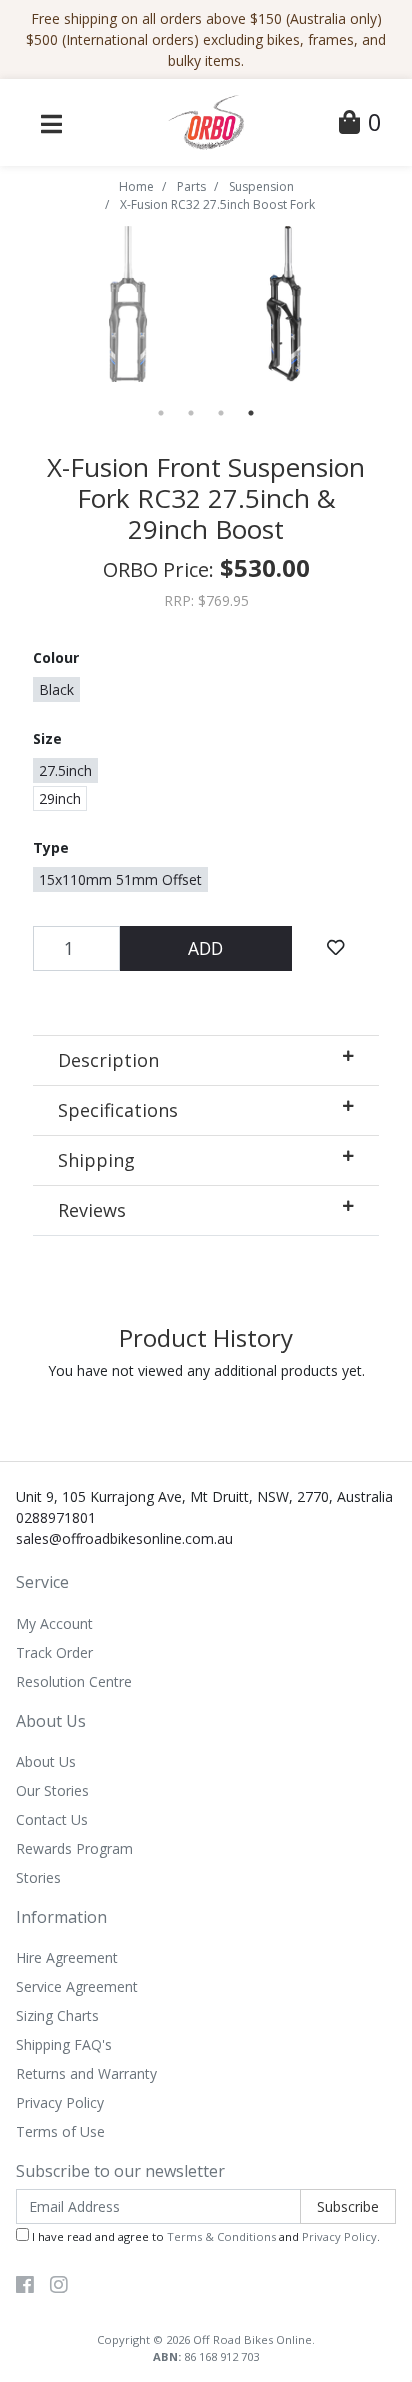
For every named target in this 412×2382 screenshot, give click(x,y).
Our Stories (52, 1790)
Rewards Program (74, 1848)
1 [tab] (161, 413)
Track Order (54, 1652)
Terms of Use (60, 2131)
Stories (38, 1877)
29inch (60, 798)
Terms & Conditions (221, 2236)
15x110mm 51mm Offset (120, 879)
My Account (54, 1623)
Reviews (92, 1210)
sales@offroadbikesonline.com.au (124, 1538)
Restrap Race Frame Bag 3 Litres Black (170, 2302)
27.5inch (65, 770)
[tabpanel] (284, 304)
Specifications (118, 1110)
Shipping (96, 1160)
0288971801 (56, 1517)
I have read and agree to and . (204, 2236)
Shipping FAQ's (64, 2044)
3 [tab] (221, 413)
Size (47, 738)
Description (108, 1060)
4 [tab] (251, 413)
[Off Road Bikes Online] (205, 120)
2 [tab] (191, 413)
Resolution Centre (74, 1681)
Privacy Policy (60, 2102)
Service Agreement (77, 1986)
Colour (56, 657)
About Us (46, 1761)
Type (51, 847)
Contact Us (52, 1819)
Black (56, 689)
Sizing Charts (57, 2015)
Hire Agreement (67, 1957)
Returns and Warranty (86, 2073)
